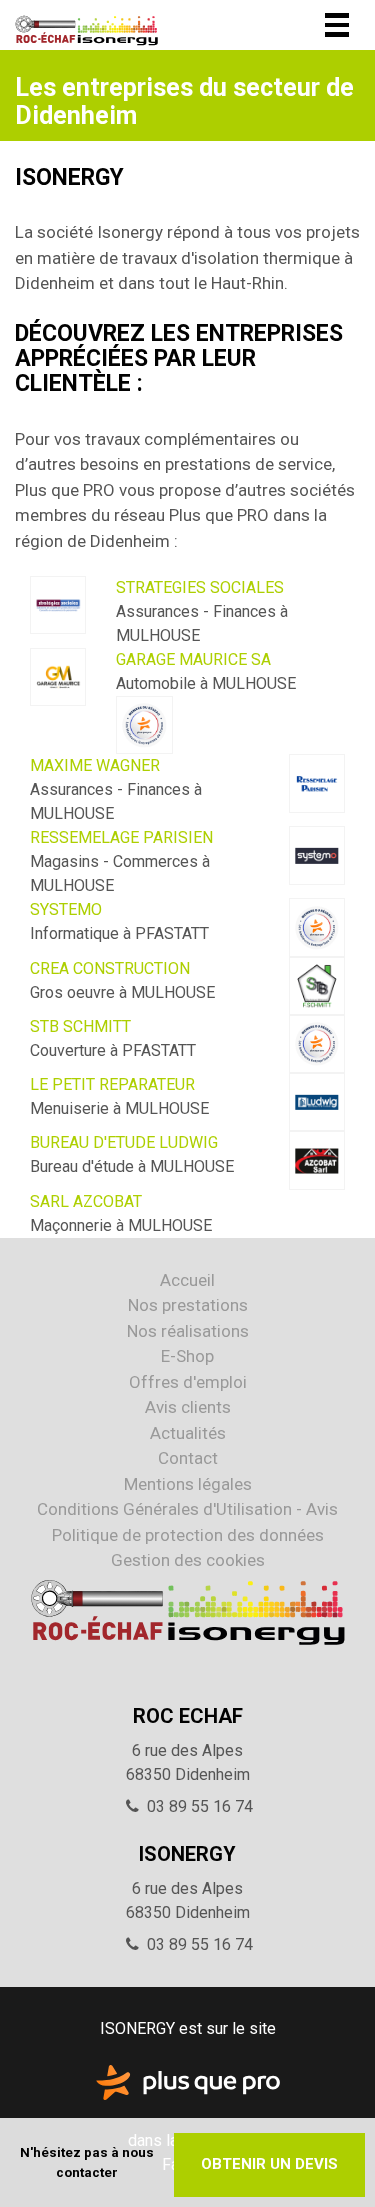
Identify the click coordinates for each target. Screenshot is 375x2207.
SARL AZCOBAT (86, 1201)
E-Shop (187, 1356)
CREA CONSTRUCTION (110, 968)
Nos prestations (188, 1305)
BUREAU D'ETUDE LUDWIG (124, 1142)
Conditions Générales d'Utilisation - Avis (187, 1509)
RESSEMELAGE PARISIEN (121, 837)
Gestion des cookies (188, 1560)
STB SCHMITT (80, 1026)
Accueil (187, 1280)
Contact (188, 1458)
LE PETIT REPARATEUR (112, 1084)
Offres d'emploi (188, 1382)
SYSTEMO (66, 909)
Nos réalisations (188, 1331)
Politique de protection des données (188, 1535)
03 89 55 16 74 (200, 1806)
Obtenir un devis (269, 2164)
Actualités (188, 1433)
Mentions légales (188, 1484)
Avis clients (188, 1407)
